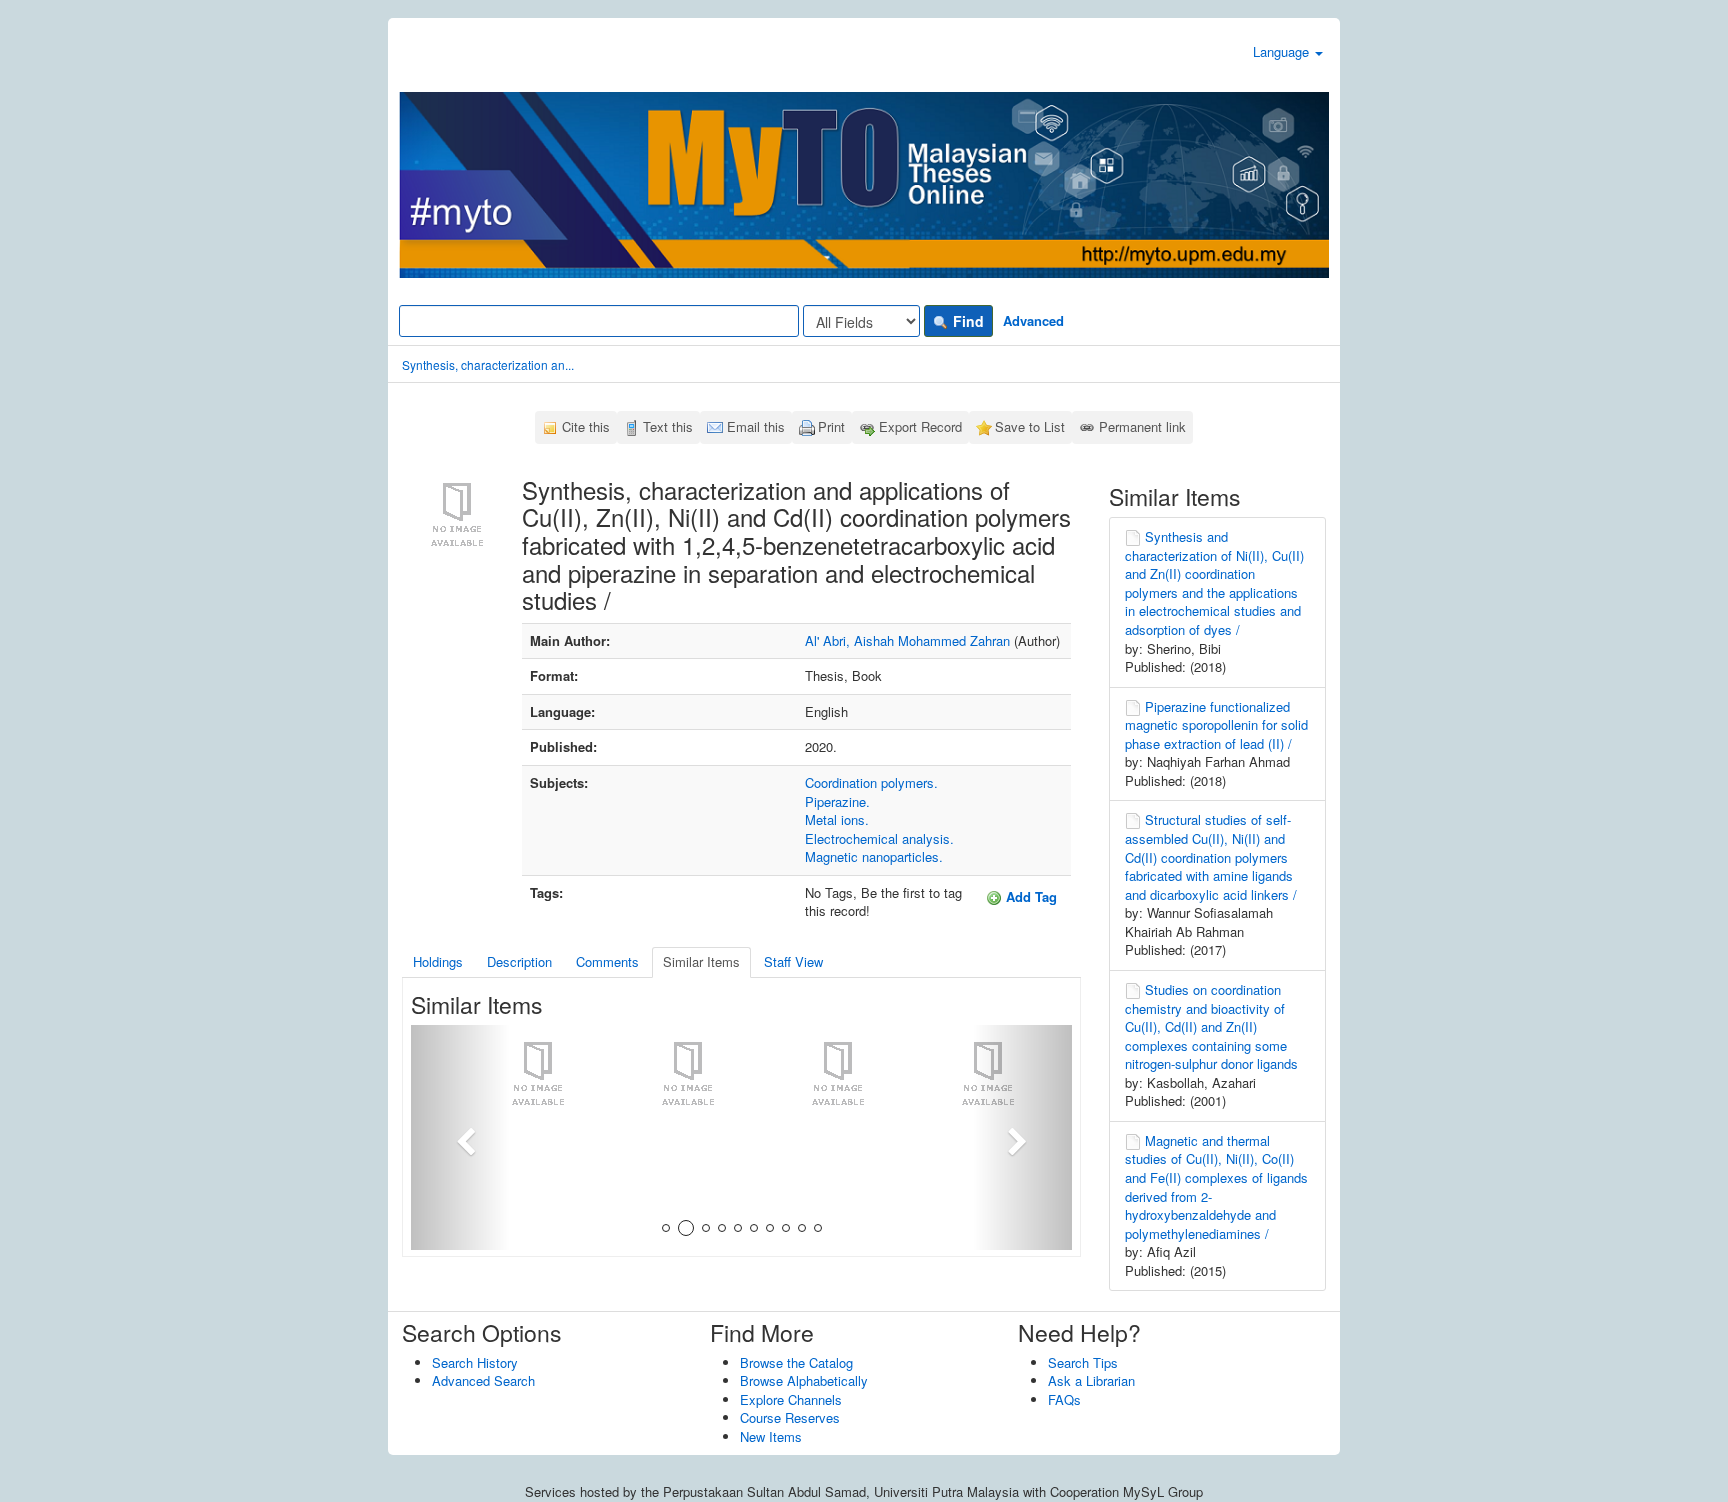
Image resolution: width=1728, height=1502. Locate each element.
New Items (771, 1436)
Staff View (793, 961)
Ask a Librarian (1091, 1380)
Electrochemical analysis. (879, 838)
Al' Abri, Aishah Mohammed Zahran (907, 640)
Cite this (586, 426)
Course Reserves (790, 1417)
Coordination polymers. (871, 782)
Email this (756, 426)
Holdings (438, 961)
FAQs (1064, 1399)
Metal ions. (837, 819)
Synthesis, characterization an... (488, 364)
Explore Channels (791, 1399)
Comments (607, 961)
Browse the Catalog (796, 1362)
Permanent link (1142, 426)
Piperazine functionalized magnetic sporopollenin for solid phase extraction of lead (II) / (1216, 725)
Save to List (1030, 426)
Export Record (920, 426)
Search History (475, 1362)
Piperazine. (837, 801)
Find (966, 321)
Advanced (1033, 320)
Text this (668, 426)
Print (831, 426)
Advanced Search (483, 1380)
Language (1283, 51)
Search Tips (1083, 1362)
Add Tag (1029, 896)
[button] (460, 1137)
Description (519, 961)
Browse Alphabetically (804, 1380)
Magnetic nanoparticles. (874, 856)
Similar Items (701, 961)
